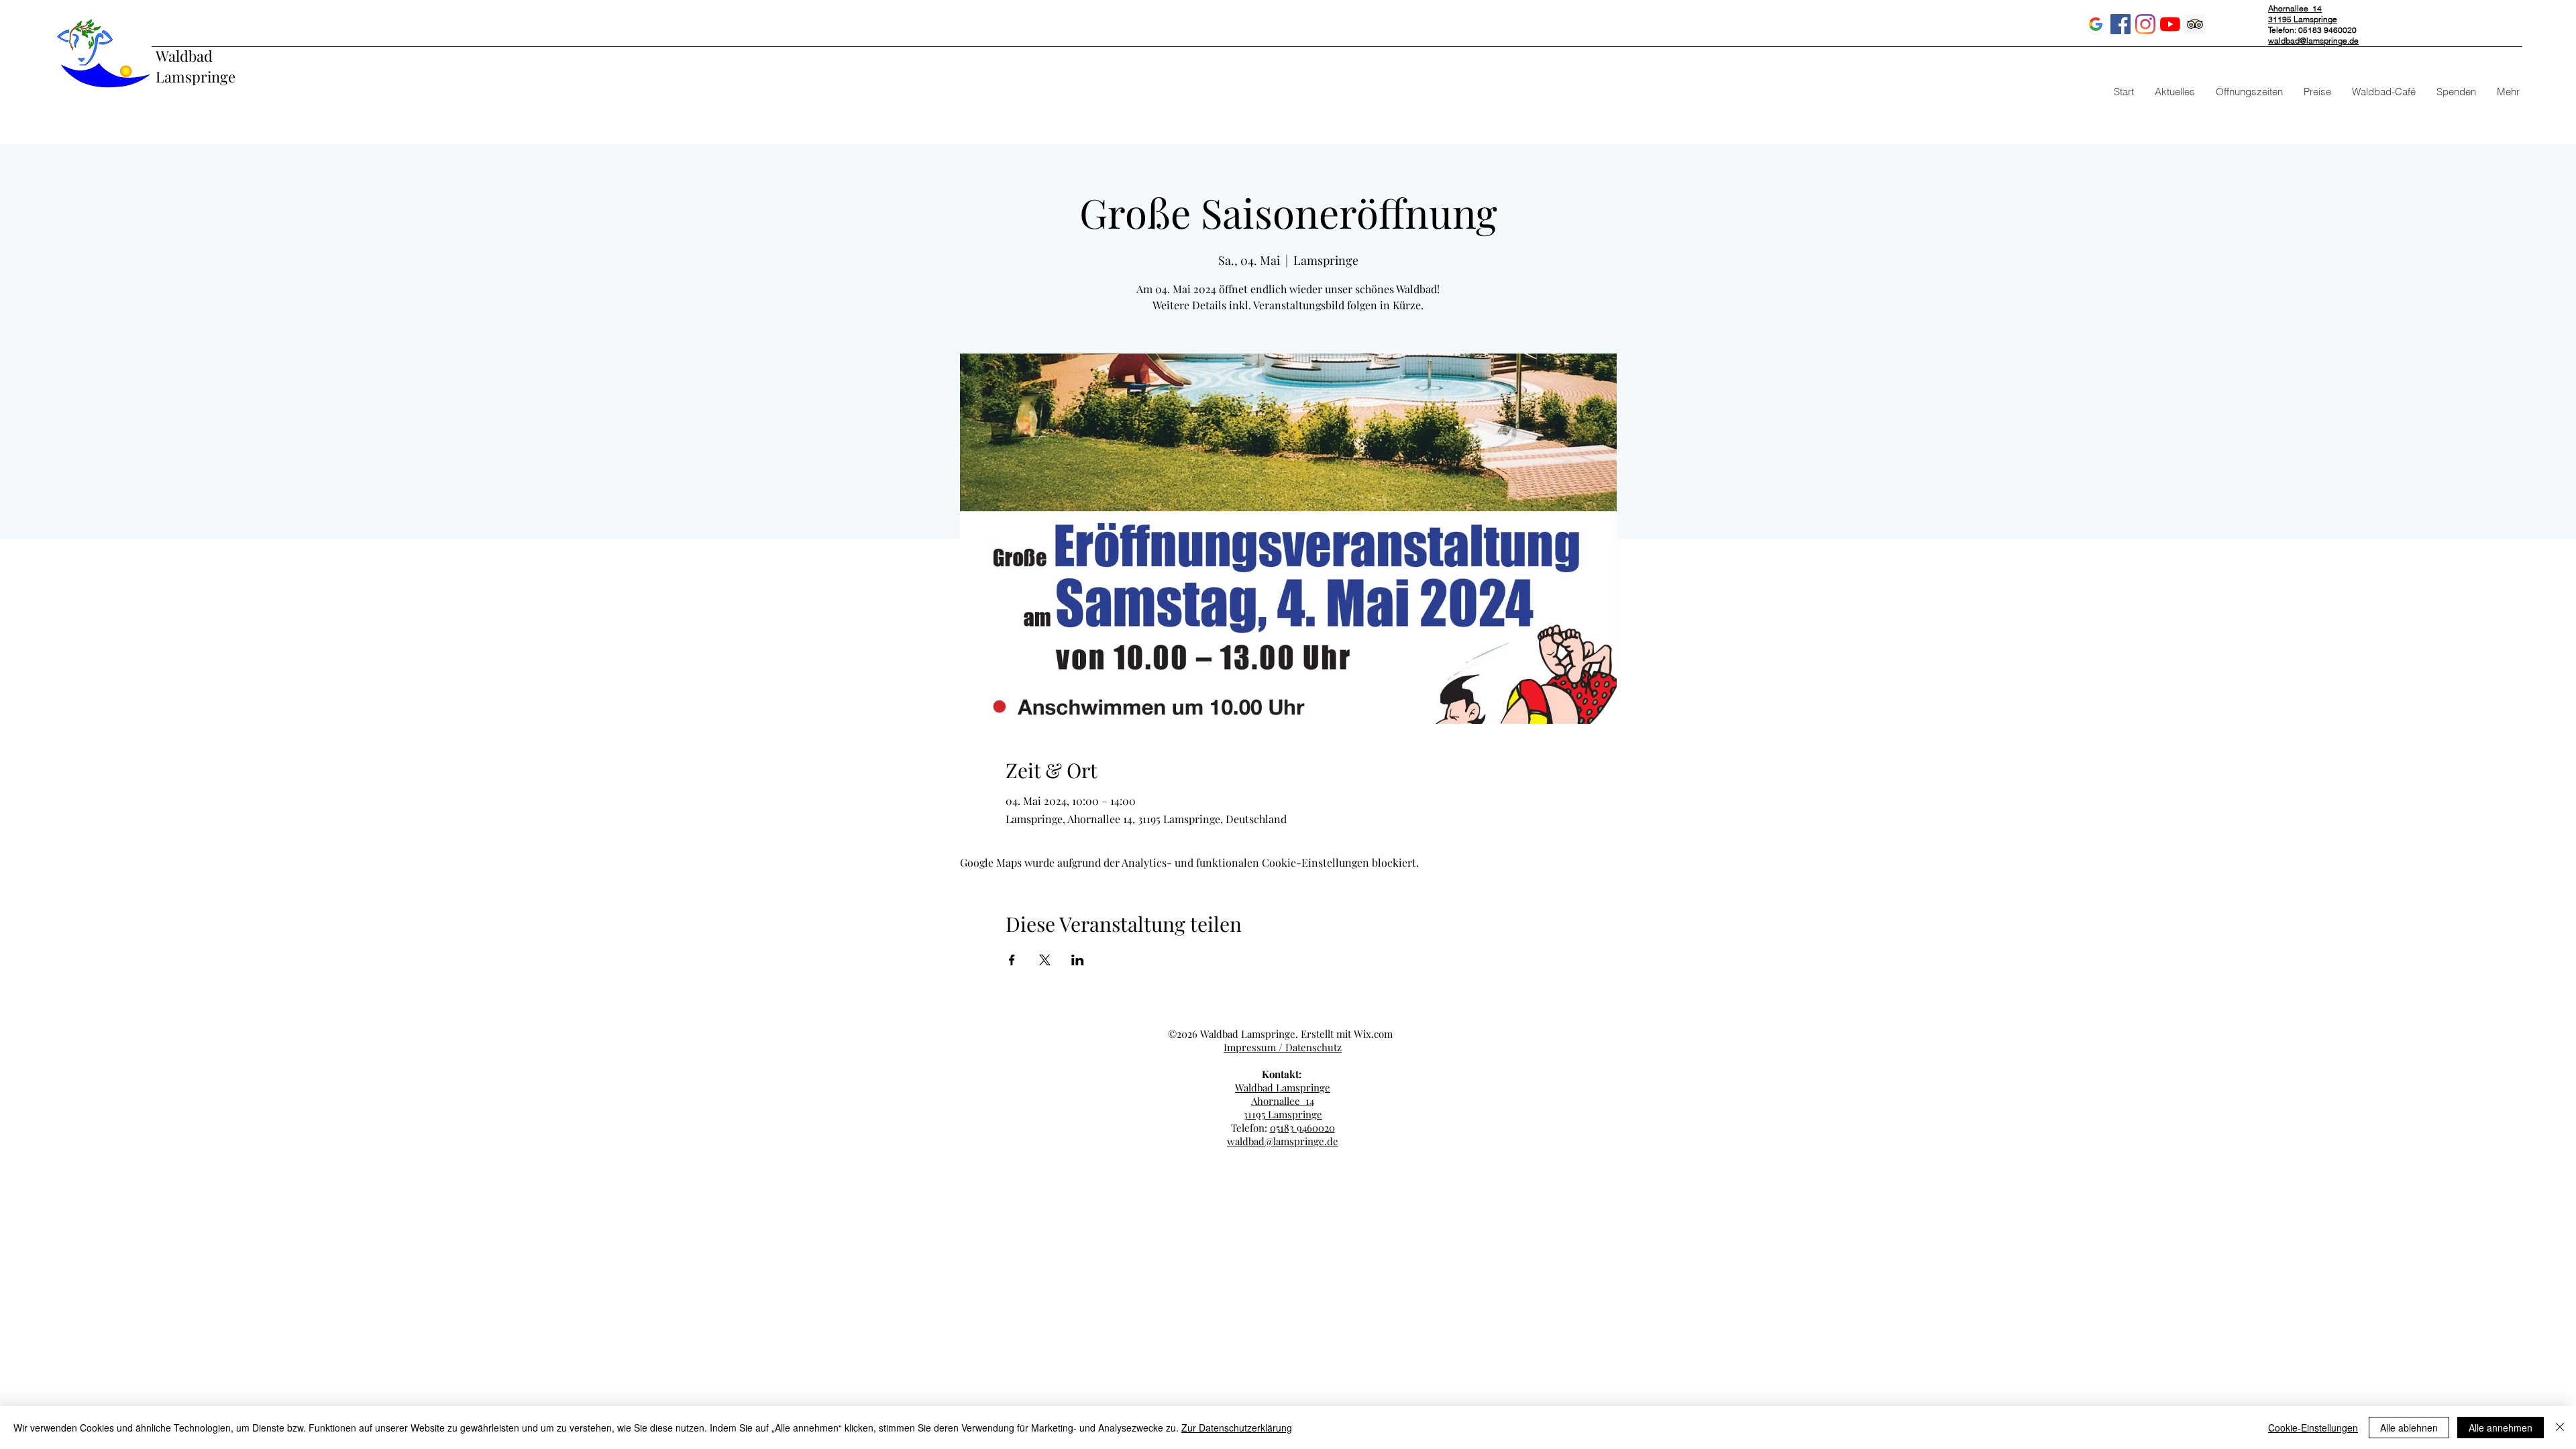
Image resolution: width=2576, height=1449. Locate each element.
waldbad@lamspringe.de (2313, 41)
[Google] (2096, 24)
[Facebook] (2121, 24)
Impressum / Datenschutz (1283, 1047)
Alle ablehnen (2409, 1428)
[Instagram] (2145, 24)
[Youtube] (2170, 24)
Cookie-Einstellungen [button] (2313, 1428)
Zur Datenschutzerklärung (1237, 1428)
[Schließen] (2560, 1428)
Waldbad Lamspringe (196, 66)
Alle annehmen (2501, 1428)
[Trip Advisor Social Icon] (2195, 24)
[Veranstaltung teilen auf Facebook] (1012, 960)
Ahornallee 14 (1283, 1101)
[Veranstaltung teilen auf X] (1045, 960)
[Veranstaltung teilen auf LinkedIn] (1078, 960)
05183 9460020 (1302, 1128)
